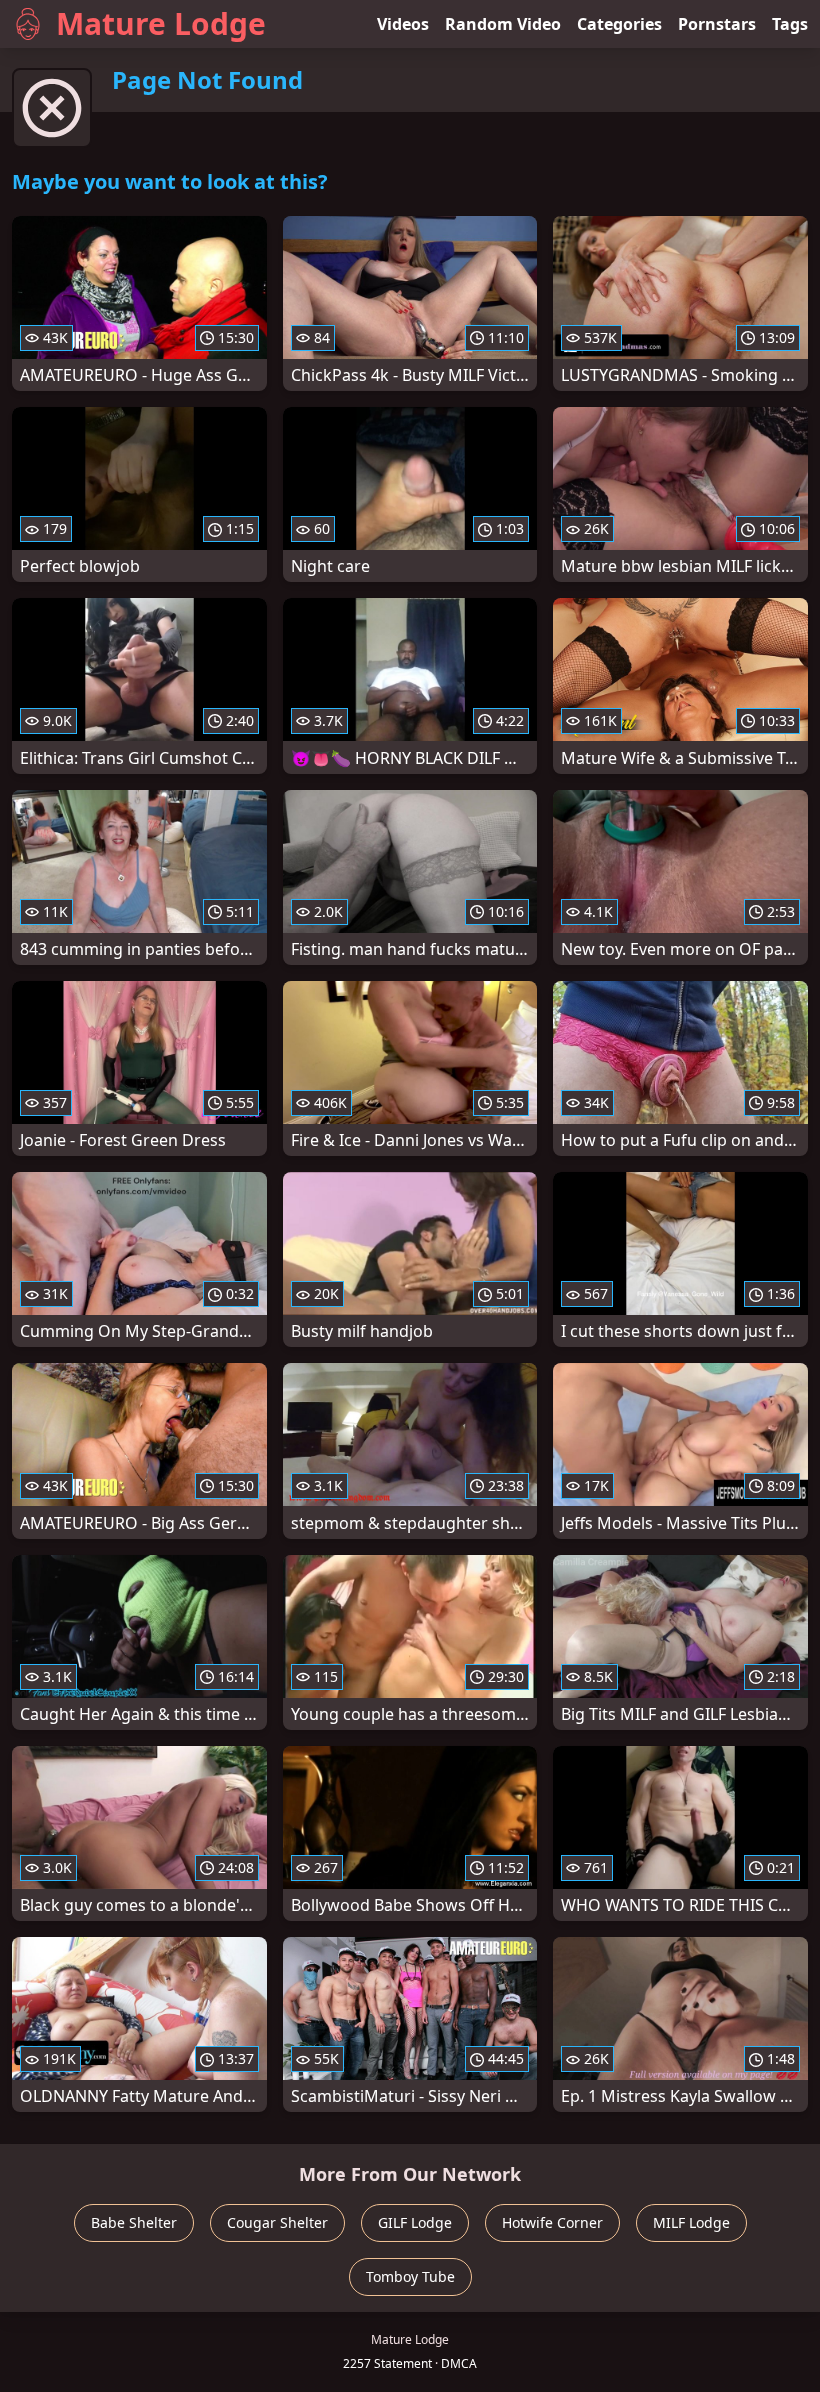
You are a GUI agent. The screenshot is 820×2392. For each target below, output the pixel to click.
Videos (403, 24)
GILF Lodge (415, 2222)
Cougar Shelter (277, 2222)
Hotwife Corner (552, 2222)
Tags (790, 24)
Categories (619, 24)
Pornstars (717, 24)
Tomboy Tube (410, 2276)
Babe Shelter (134, 2222)
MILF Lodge (691, 2222)
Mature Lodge (161, 23)
